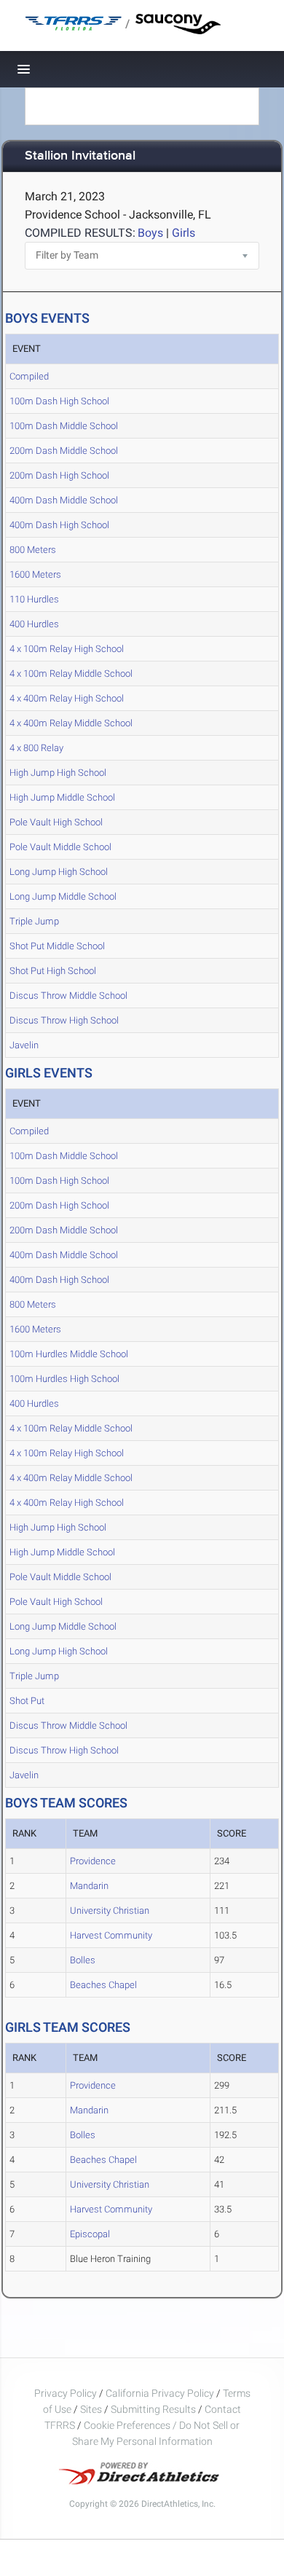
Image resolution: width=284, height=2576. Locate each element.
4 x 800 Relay (36, 748)
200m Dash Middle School (64, 451)
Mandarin (89, 1886)
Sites (91, 2409)
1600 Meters (35, 574)
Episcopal (90, 2234)
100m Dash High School (59, 401)
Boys (150, 233)
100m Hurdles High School (64, 1379)
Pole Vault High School (56, 822)
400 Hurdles (34, 624)
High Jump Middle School (62, 797)
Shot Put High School (53, 971)
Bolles (83, 1960)
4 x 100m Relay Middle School (71, 674)
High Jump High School (58, 773)
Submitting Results (153, 2409)
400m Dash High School (59, 525)
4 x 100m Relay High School (67, 649)
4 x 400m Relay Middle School (71, 723)
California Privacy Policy (160, 2393)
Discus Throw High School (64, 1020)
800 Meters (33, 550)
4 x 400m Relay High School (67, 698)
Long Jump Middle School (63, 896)
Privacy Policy (66, 2393)
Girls (184, 233)
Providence (93, 1861)
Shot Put (27, 1701)
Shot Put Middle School (57, 946)
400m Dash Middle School (64, 500)
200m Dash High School (59, 475)
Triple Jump (34, 921)
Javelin (24, 1045)
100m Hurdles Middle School (69, 1354)
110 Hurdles (34, 599)
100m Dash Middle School (64, 426)
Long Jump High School (59, 872)
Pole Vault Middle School (60, 847)
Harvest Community (111, 1935)
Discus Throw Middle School (68, 996)
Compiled (29, 376)
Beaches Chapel (103, 1985)
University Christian (110, 1911)
